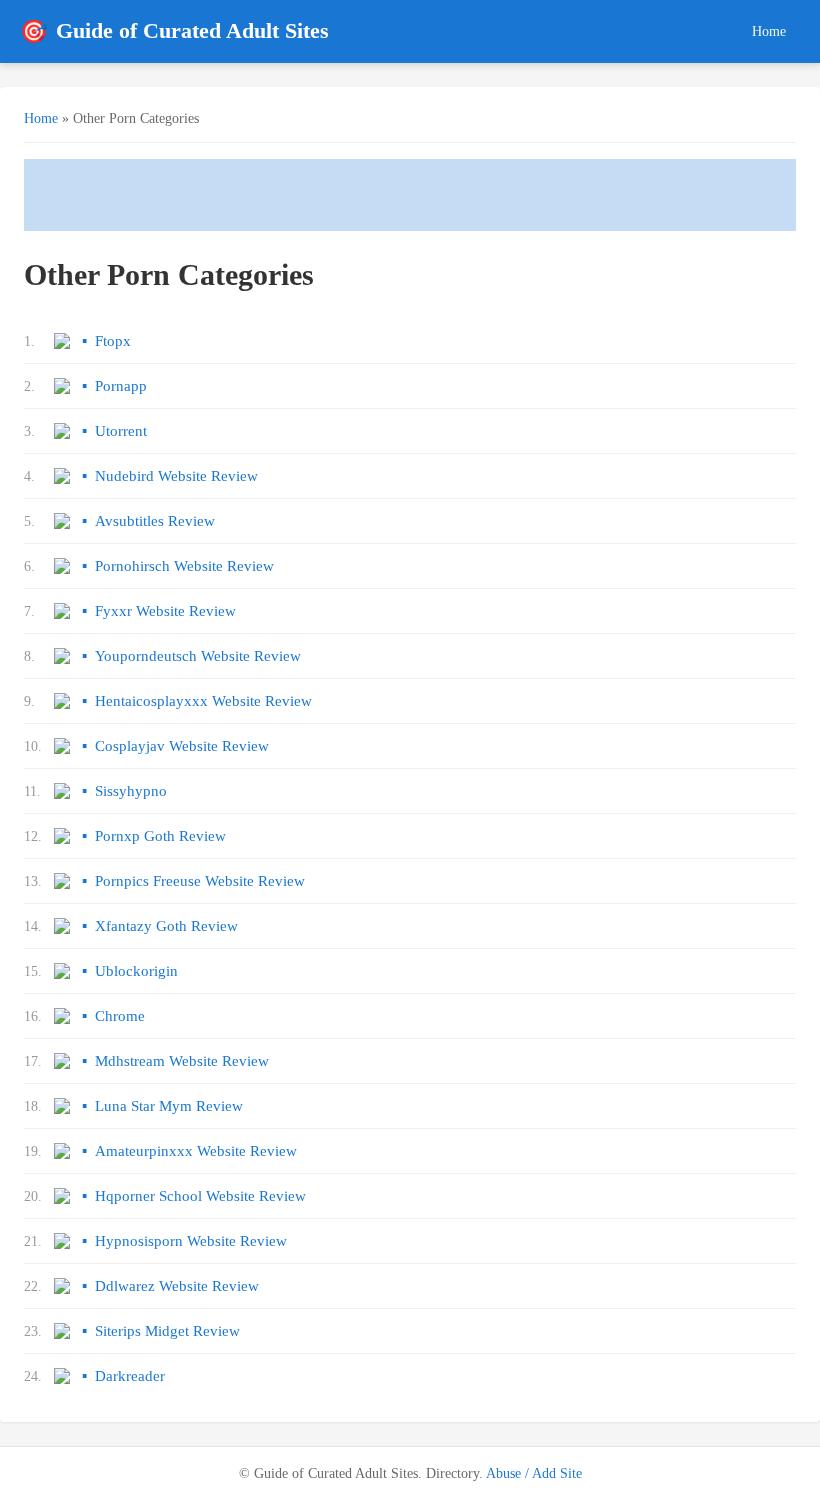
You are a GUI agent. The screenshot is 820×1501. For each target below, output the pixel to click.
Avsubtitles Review (155, 521)
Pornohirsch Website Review (184, 566)
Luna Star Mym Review (169, 1106)
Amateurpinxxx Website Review (196, 1151)
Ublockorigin (136, 971)
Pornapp (121, 386)
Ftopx (113, 341)
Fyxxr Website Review (165, 611)
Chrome (120, 1016)
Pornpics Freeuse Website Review (200, 881)
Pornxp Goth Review (160, 836)
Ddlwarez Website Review (177, 1286)
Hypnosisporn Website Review (191, 1241)
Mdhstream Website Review (182, 1061)
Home (769, 31)
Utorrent (121, 431)
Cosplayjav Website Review (182, 746)
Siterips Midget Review (167, 1331)
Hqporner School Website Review (200, 1196)
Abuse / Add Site (534, 1473)
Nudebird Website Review (176, 476)
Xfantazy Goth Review (166, 926)
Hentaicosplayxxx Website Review (203, 701)
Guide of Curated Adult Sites (174, 31)
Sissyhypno (131, 791)
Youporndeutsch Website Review (198, 656)
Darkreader (130, 1376)
